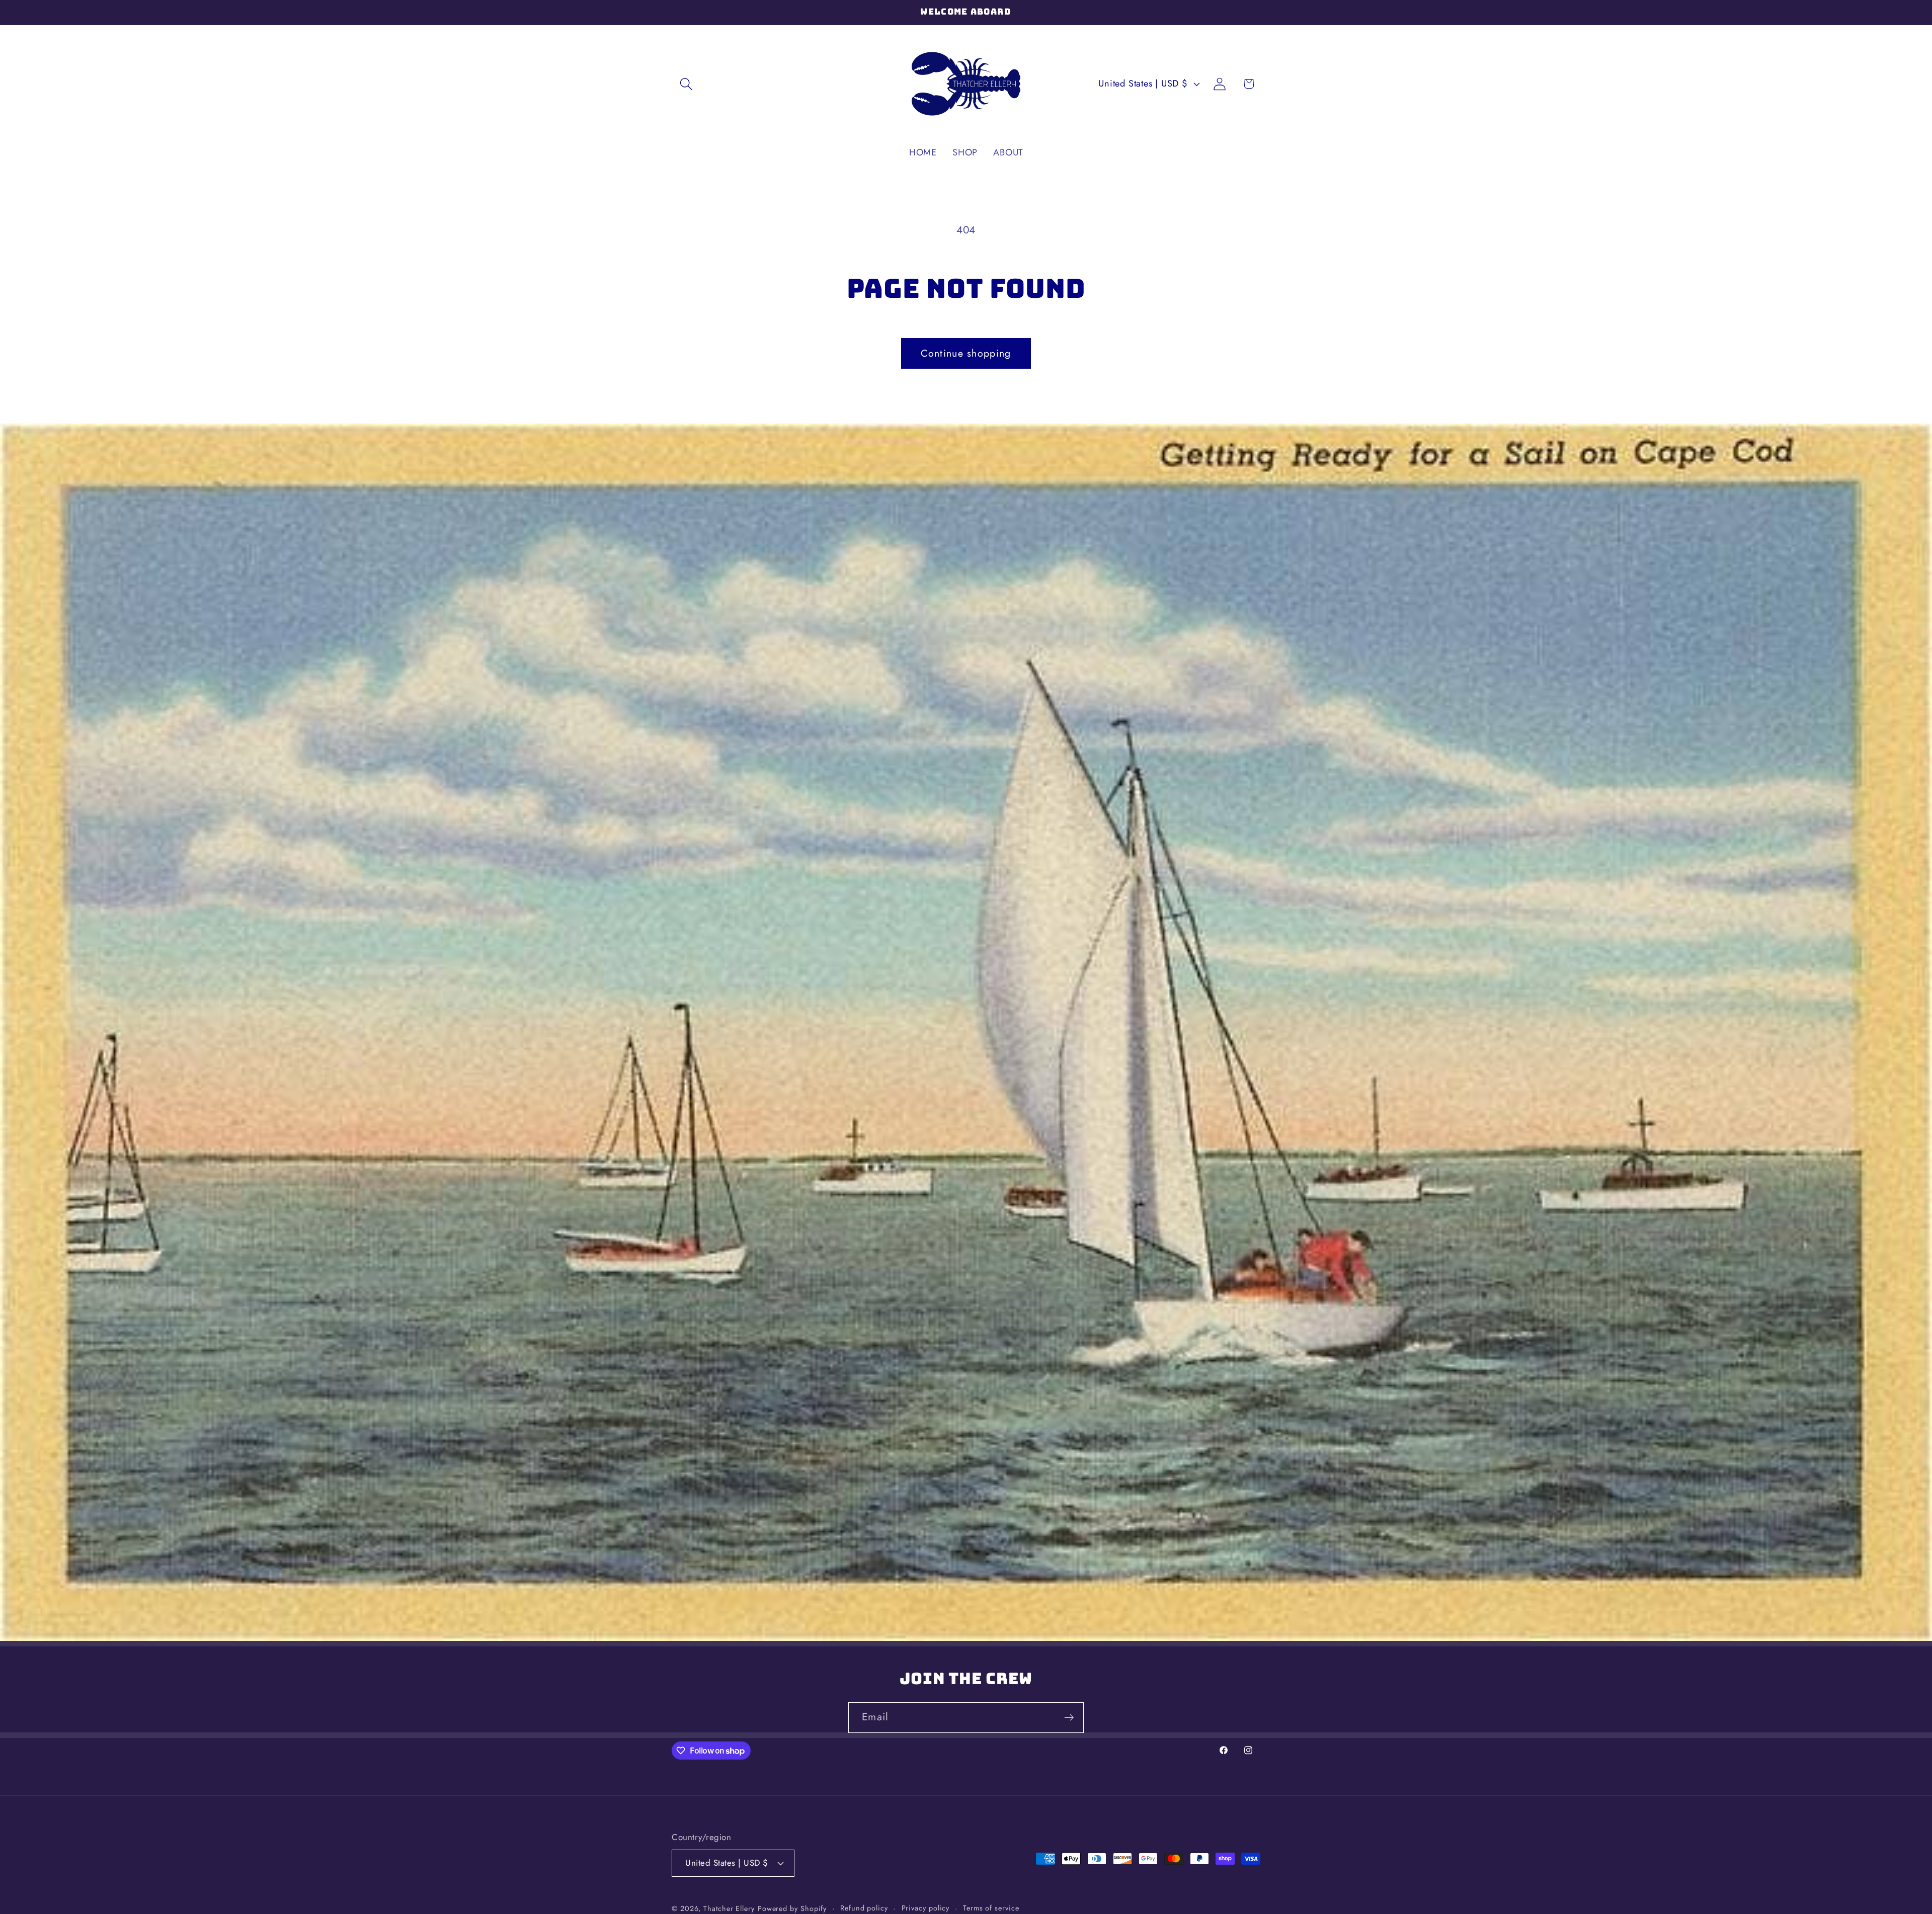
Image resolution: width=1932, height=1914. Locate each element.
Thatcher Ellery (729, 1908)
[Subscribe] (1069, 1718)
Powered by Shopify (792, 1908)
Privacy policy (926, 1907)
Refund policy (864, 1907)
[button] (686, 84)
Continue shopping (966, 353)
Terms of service (991, 1907)
